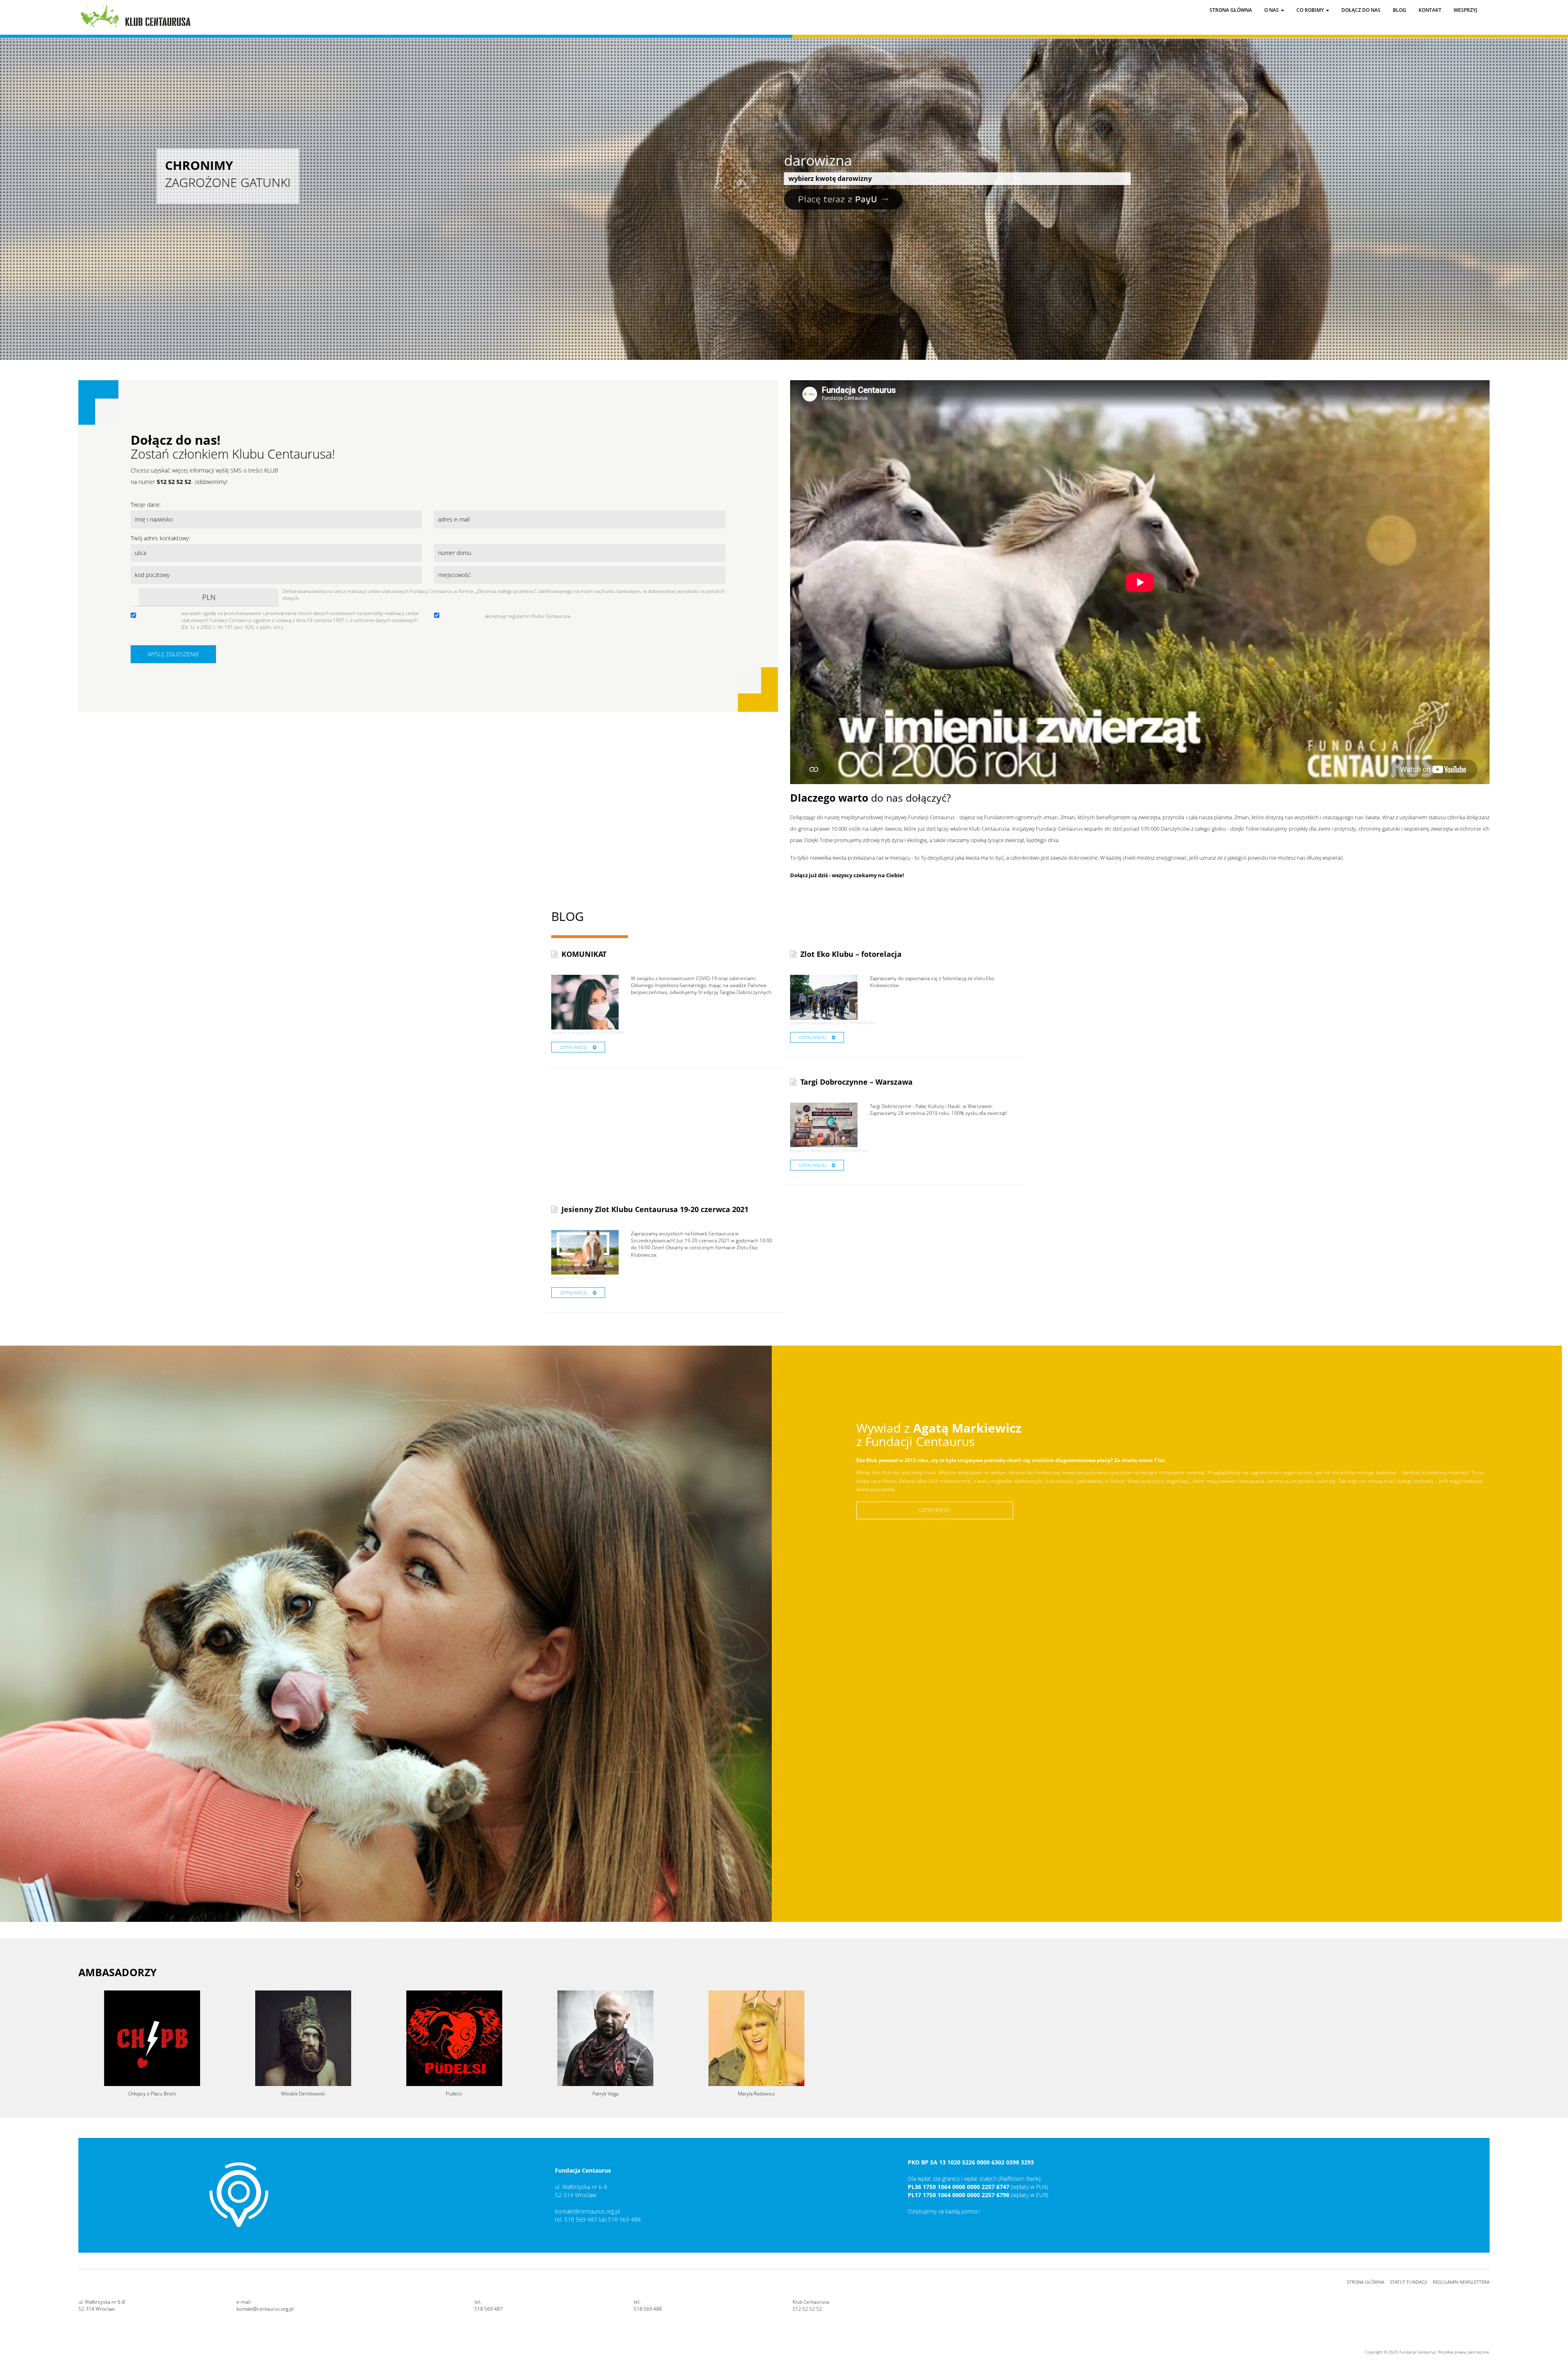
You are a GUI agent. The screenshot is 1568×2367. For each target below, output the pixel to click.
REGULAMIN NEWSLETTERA (1461, 2282)
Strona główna (1231, 10)
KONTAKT (1430, 10)
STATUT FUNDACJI (1409, 2282)
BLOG (1400, 10)
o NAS (1272, 10)
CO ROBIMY (1311, 10)
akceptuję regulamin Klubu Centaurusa (528, 616)
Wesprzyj (1466, 10)
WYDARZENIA (612, 1032)
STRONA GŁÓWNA (1365, 2282)
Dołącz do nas (1361, 10)
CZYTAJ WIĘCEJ (573, 1047)
